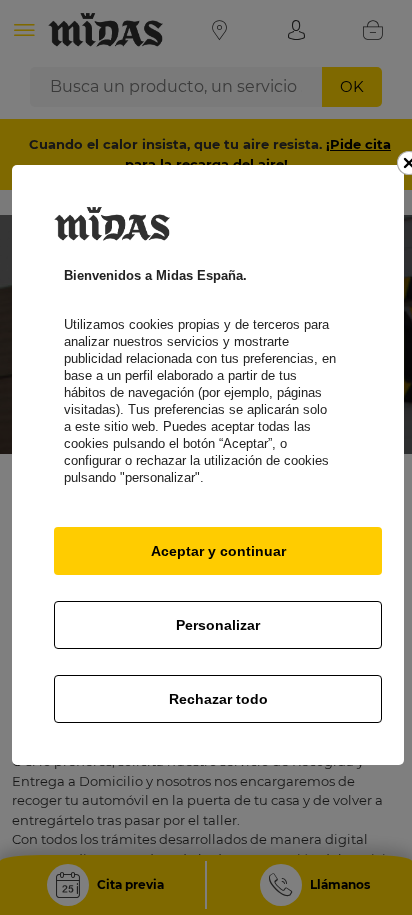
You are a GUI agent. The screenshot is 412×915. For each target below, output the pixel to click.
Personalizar (218, 625)
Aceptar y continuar (218, 551)
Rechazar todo (218, 699)
